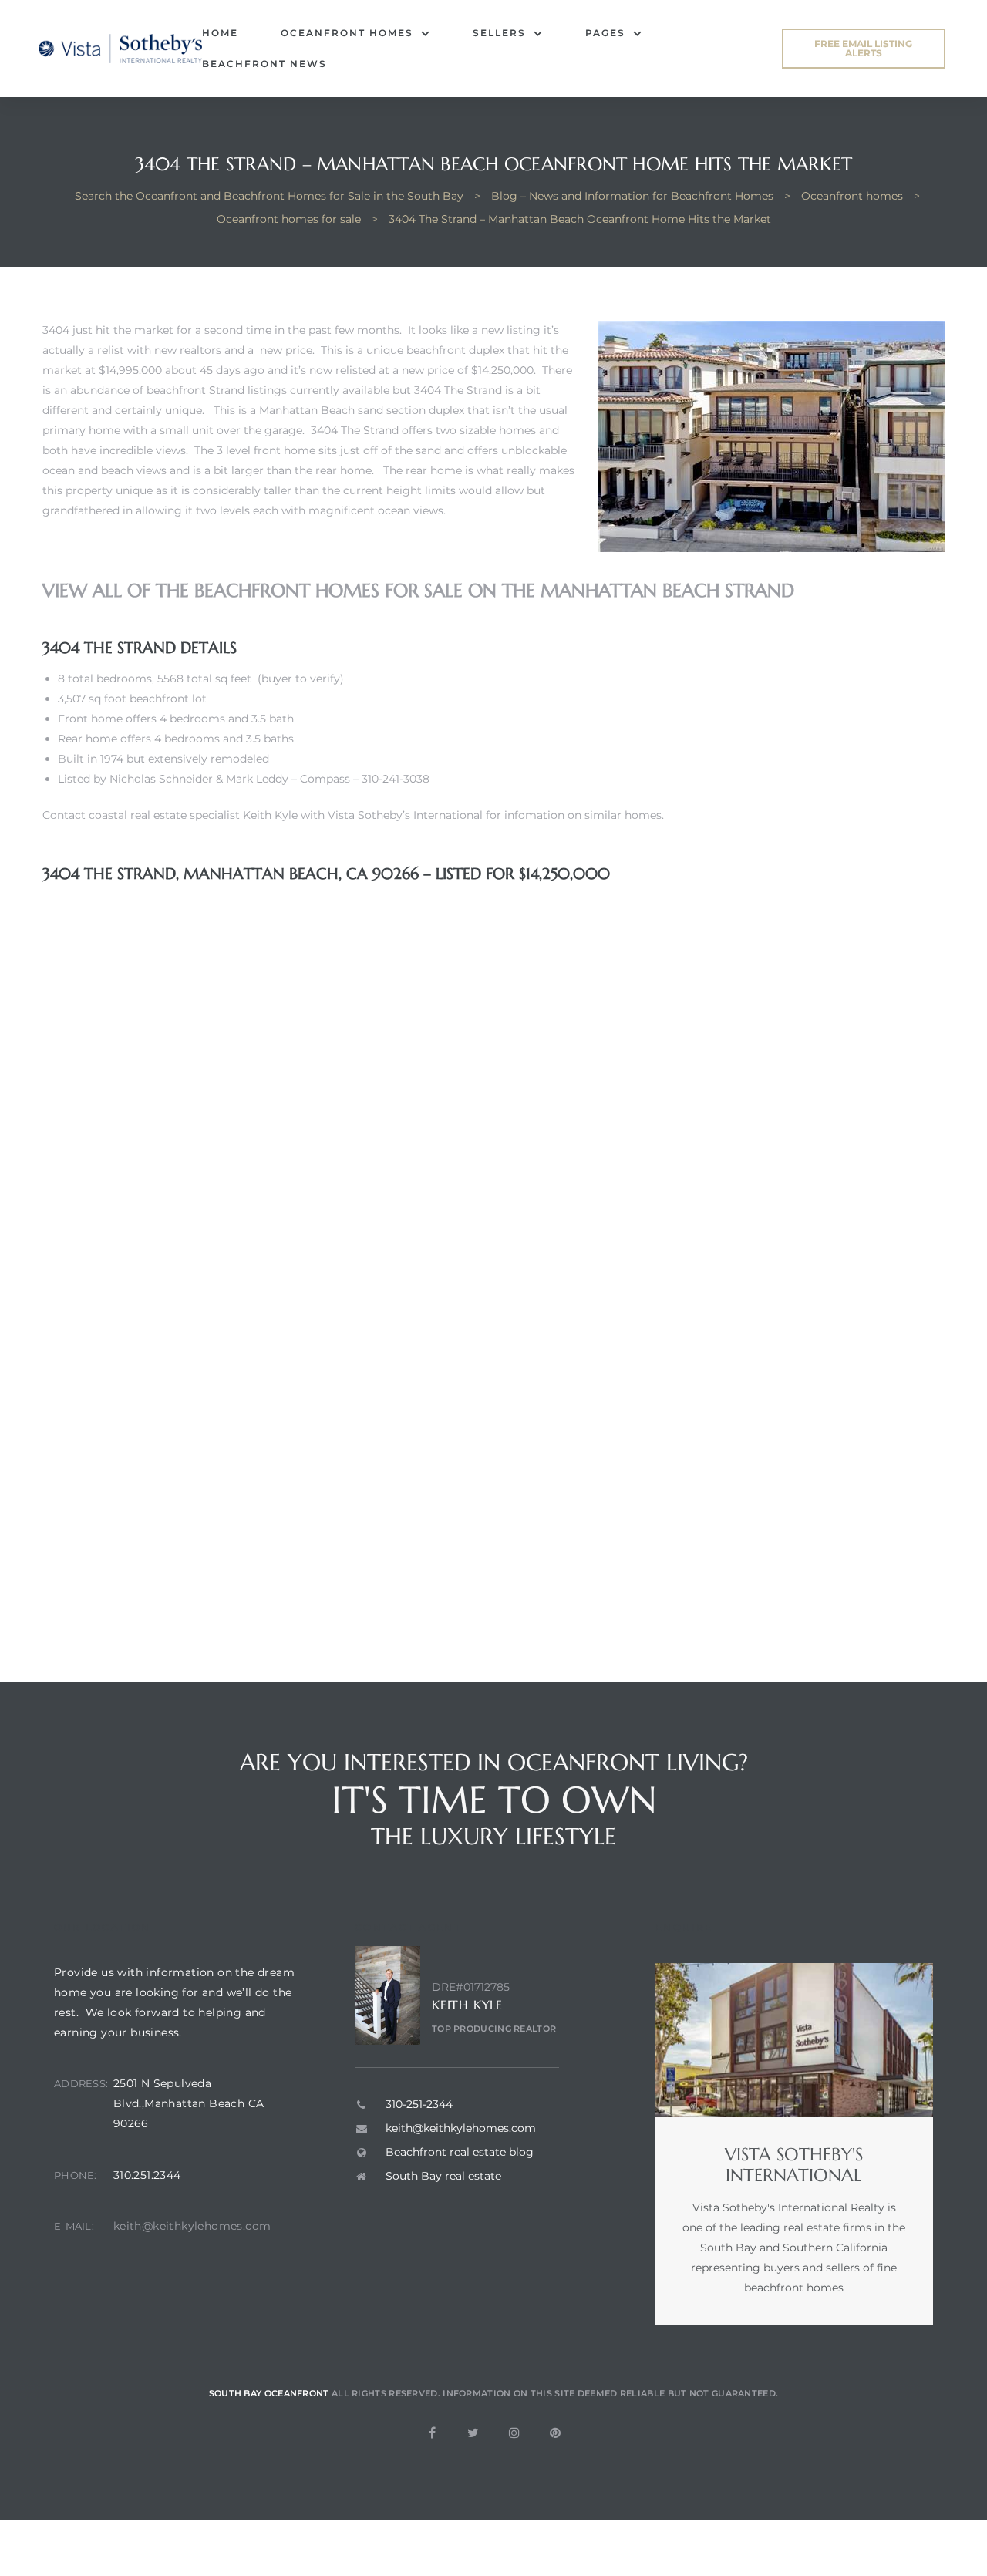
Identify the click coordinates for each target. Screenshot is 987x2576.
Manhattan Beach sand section (342, 410)
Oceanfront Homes (347, 33)
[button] (864, 49)
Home (220, 33)
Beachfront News (264, 64)
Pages (605, 33)
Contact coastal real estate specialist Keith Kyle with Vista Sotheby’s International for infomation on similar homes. (353, 815)
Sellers (499, 33)
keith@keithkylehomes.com (192, 2226)
